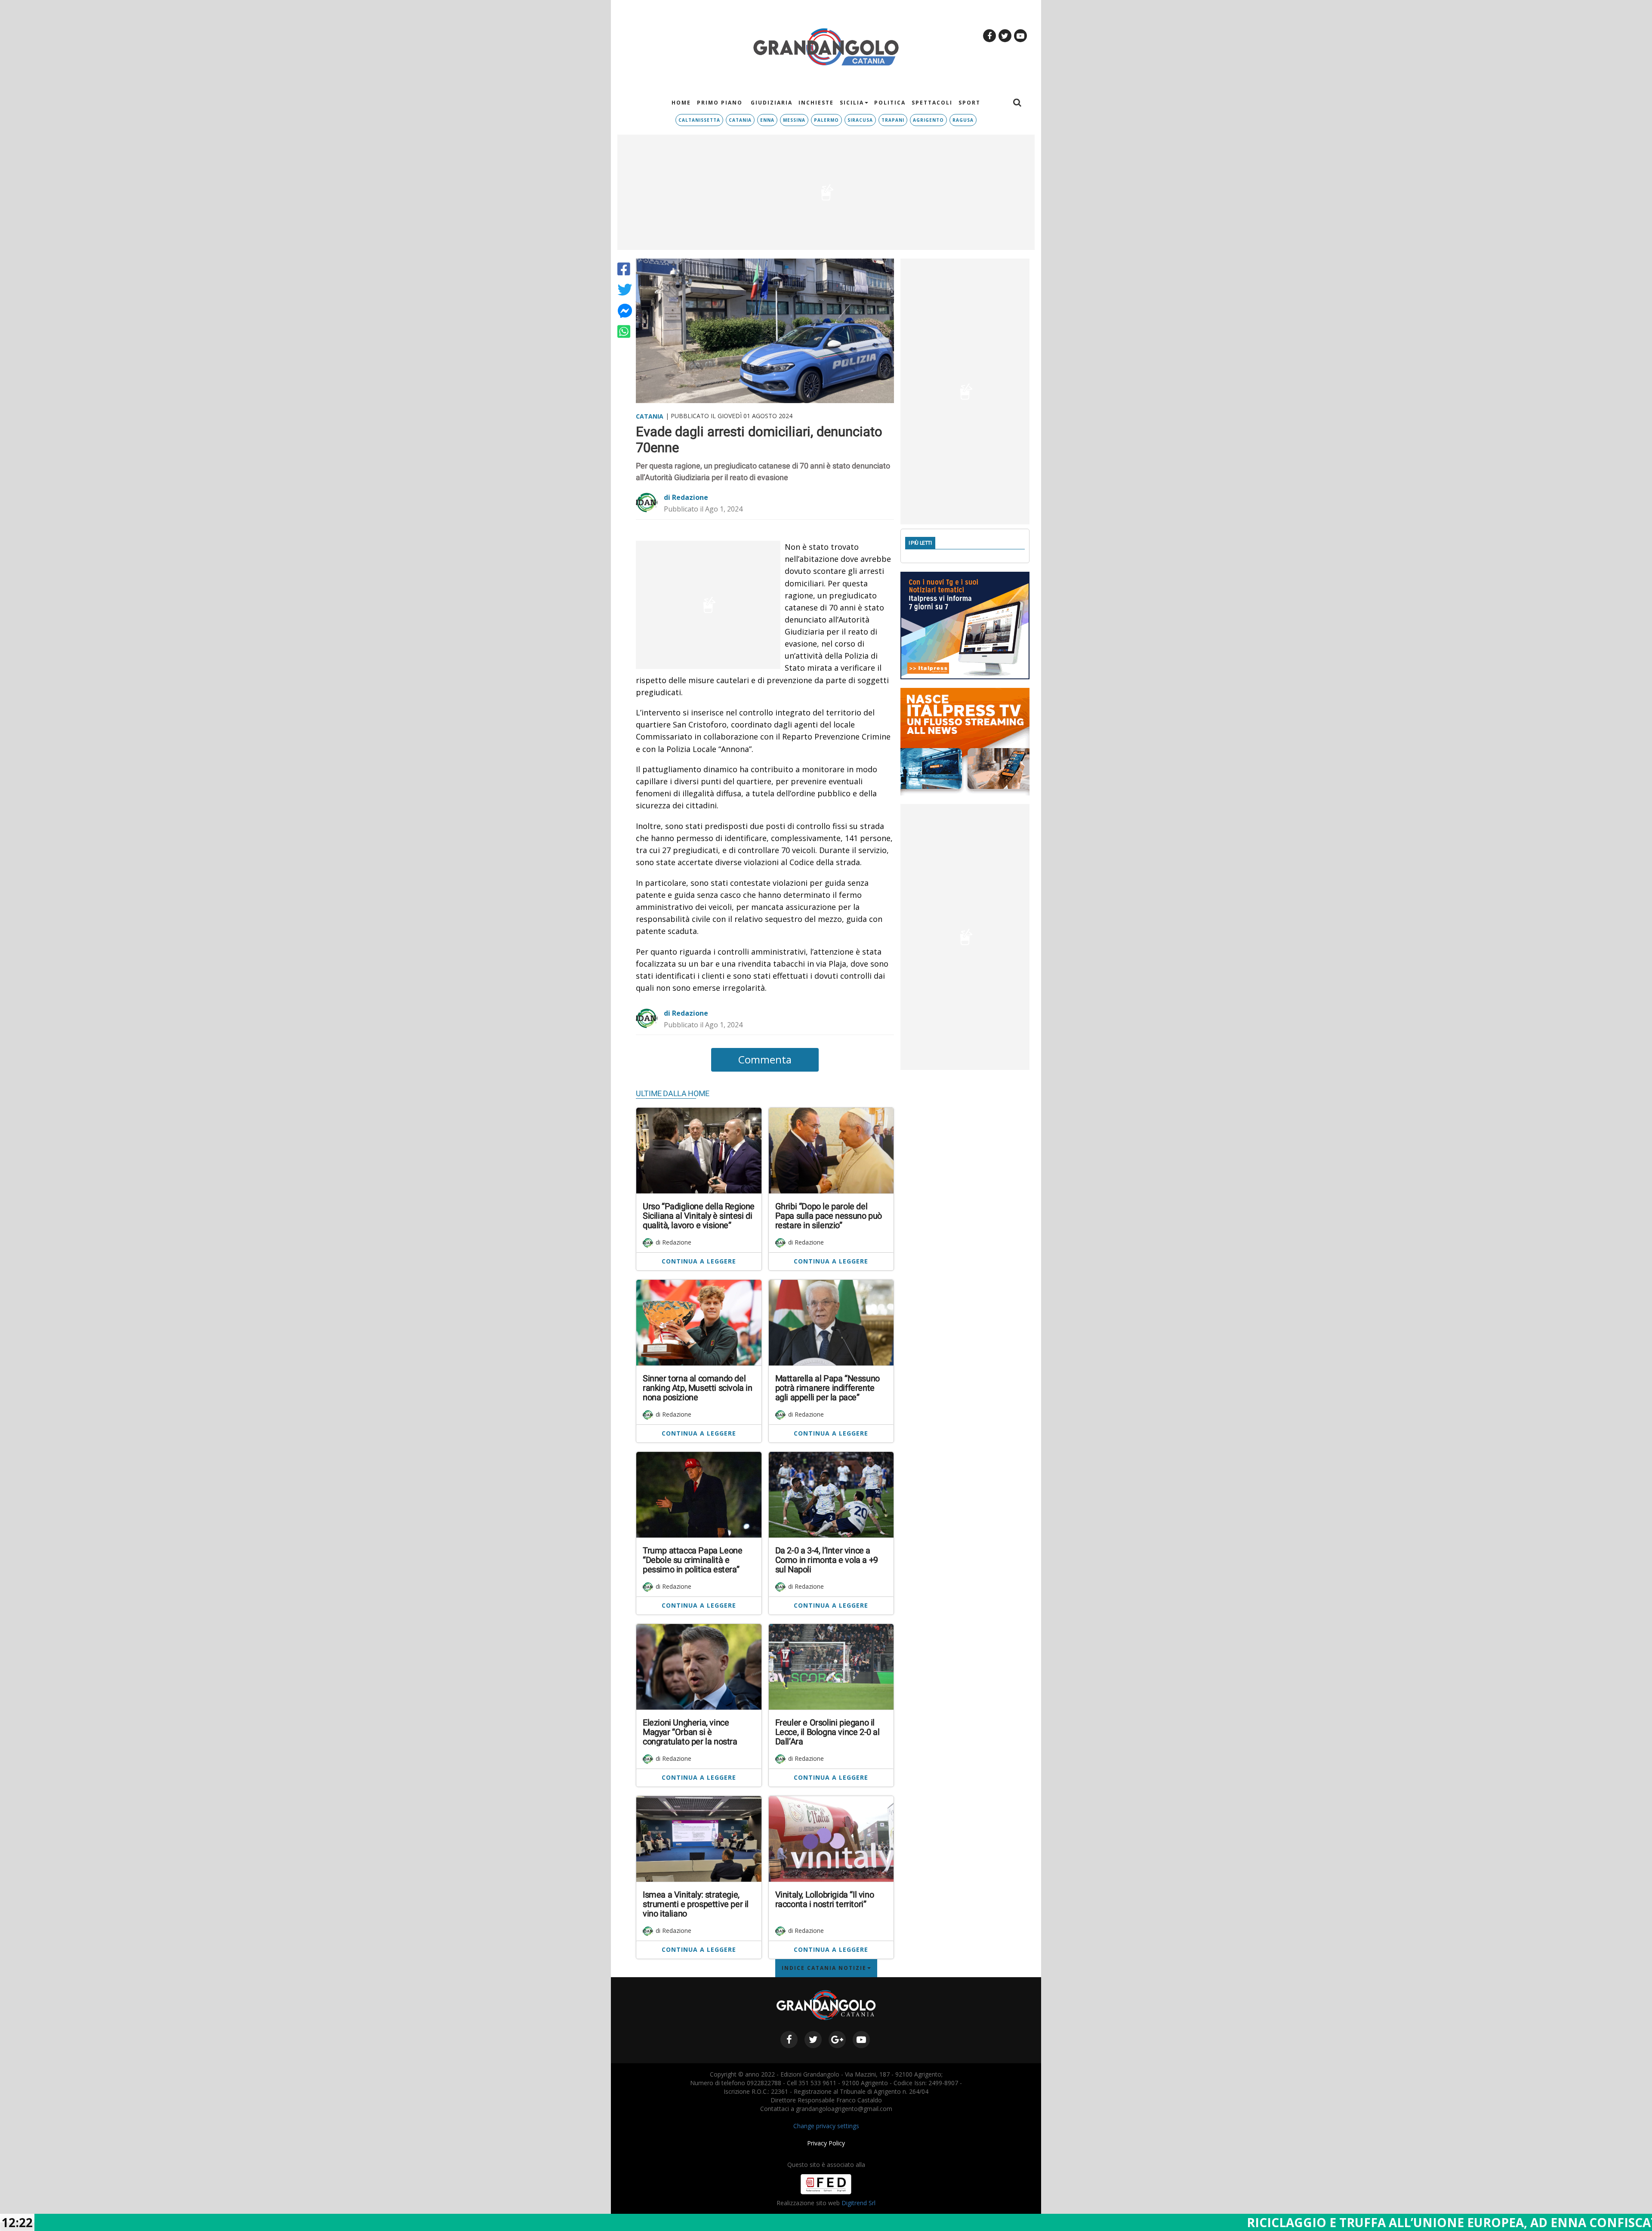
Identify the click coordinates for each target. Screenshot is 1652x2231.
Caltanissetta (699, 120)
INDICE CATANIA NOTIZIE (824, 1968)
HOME (681, 103)
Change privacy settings (826, 2126)
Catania (740, 120)
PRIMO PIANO (720, 103)
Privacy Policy (826, 2143)
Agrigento (928, 120)
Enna (767, 120)
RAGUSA (963, 120)
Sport (969, 103)
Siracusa (860, 120)
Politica (890, 103)
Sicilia (852, 103)
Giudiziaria (771, 103)
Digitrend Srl (858, 2203)
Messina (794, 120)
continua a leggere (699, 1261)
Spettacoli (932, 103)
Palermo (826, 120)
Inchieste (816, 103)
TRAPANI (893, 120)
